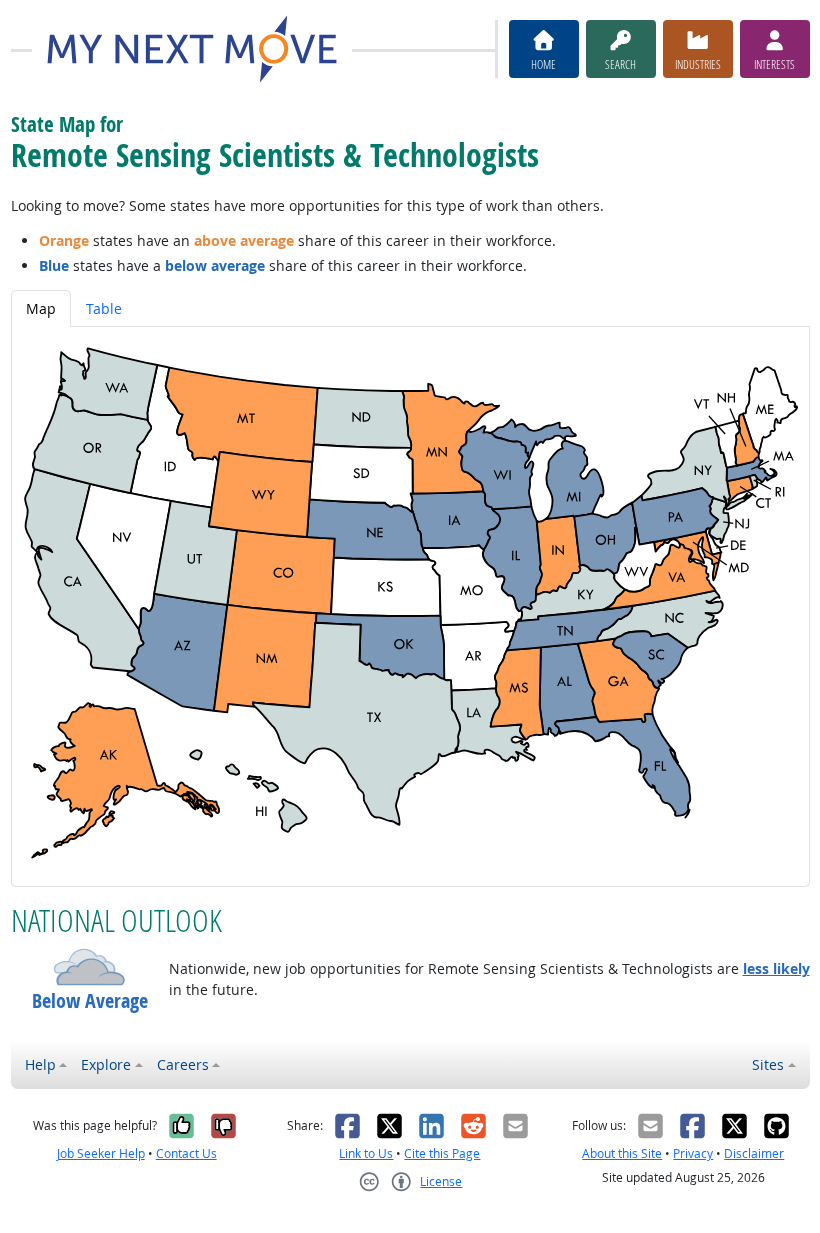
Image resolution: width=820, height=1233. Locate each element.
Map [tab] (41, 308)
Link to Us (366, 1153)
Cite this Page (442, 1153)
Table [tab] (104, 308)
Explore (106, 1064)
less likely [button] (776, 968)
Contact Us (186, 1153)
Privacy (693, 1153)
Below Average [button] (90, 1000)
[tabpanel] (410, 606)
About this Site (622, 1153)
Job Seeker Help (101, 1153)
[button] (90, 967)
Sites (768, 1064)
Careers (183, 1064)
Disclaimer (754, 1153)
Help (40, 1064)
